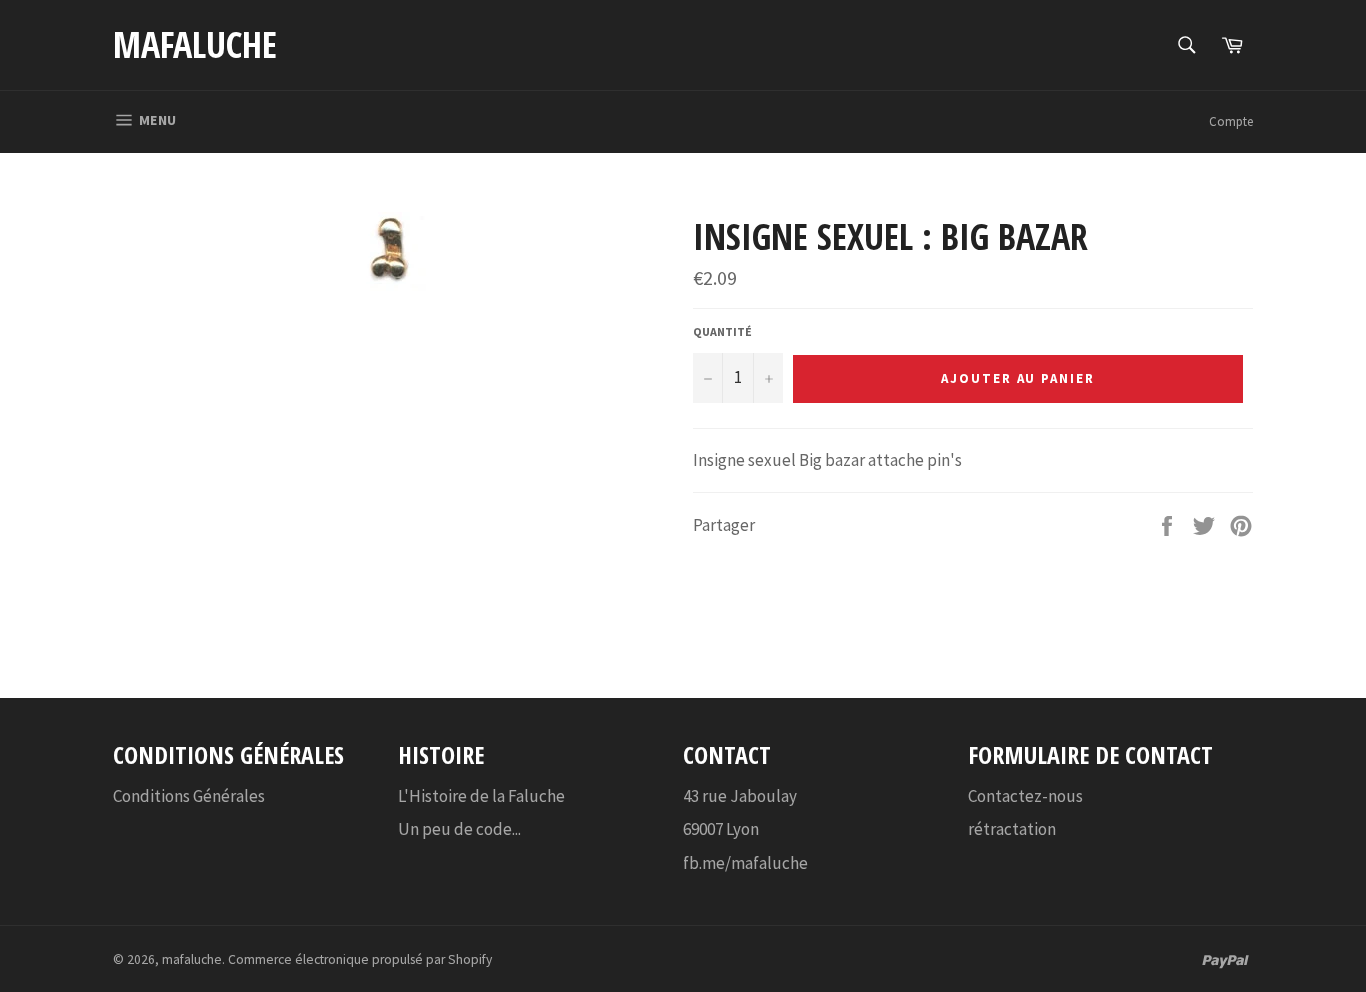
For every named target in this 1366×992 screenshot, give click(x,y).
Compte (1231, 121)
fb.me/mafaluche (745, 863)
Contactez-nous (1025, 796)
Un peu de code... (459, 829)
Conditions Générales (189, 796)
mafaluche (195, 44)
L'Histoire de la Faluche (481, 796)
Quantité (722, 331)
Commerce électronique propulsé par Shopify (360, 959)
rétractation (1012, 829)
